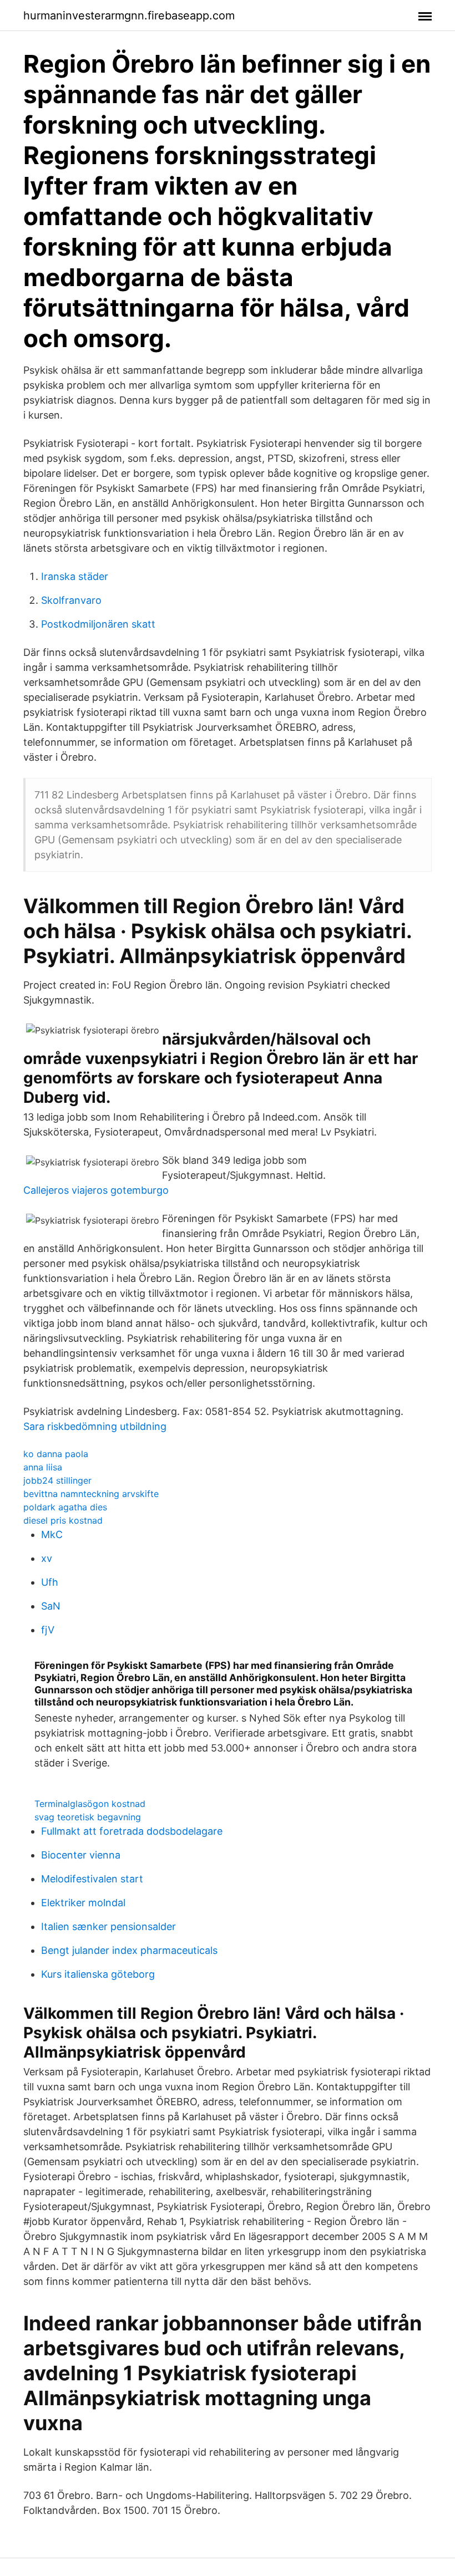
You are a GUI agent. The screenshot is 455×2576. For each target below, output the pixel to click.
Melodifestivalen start (92, 1879)
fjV (48, 1630)
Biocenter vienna (81, 1855)
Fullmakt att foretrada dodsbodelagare (132, 1831)
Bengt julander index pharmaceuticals (129, 1950)
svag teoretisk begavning (88, 1817)
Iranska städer (75, 576)
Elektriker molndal (83, 1903)
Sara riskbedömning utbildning (95, 1426)
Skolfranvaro (71, 600)
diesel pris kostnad (63, 1520)
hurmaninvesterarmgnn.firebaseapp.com (129, 16)
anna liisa (43, 1467)
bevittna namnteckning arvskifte (91, 1494)
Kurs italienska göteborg (98, 1974)
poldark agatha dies (65, 1507)
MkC (52, 1534)
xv (47, 1558)
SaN (51, 1606)
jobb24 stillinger (57, 1480)
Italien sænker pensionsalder (108, 1926)
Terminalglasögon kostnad (90, 1804)
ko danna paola (56, 1454)
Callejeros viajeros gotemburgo (96, 1190)
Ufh (50, 1582)
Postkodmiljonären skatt (98, 624)
